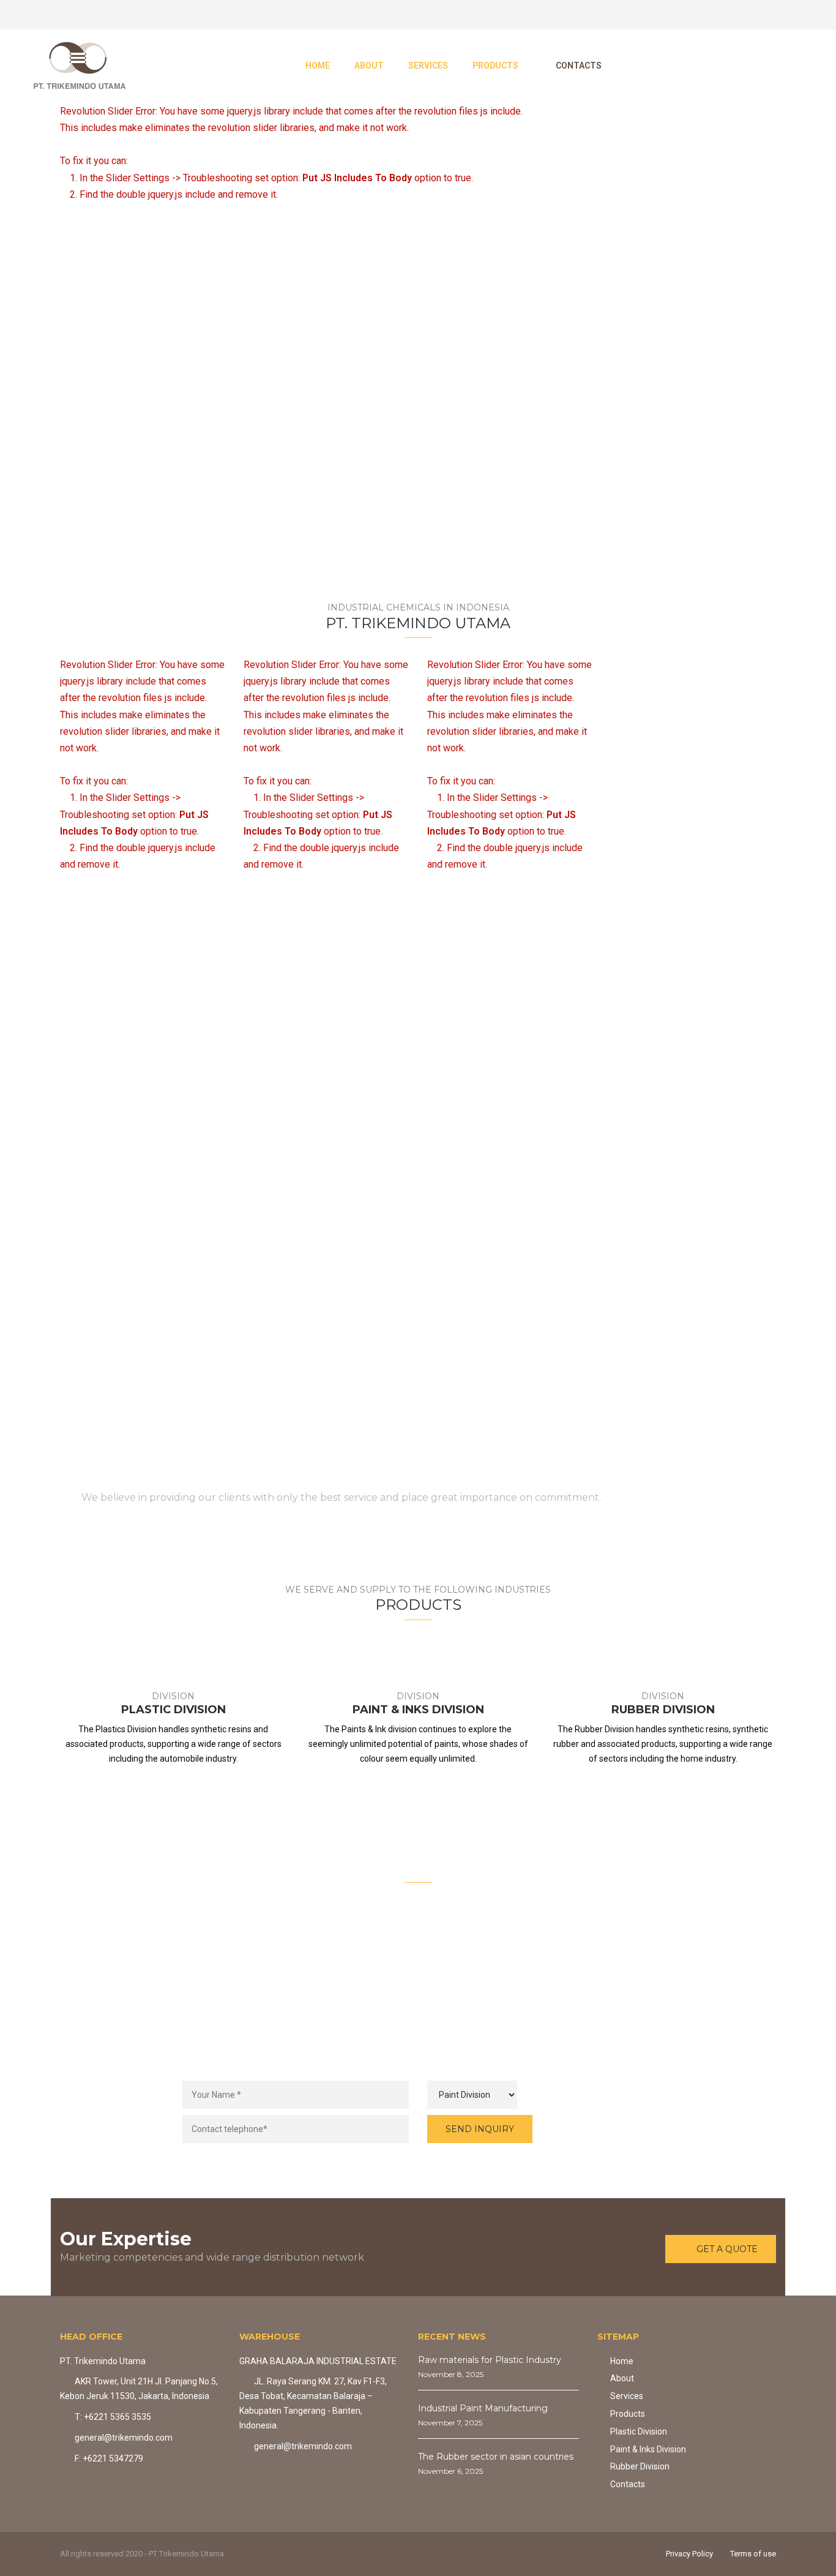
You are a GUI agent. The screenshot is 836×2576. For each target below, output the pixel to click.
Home (622, 2361)
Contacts (628, 2484)
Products (628, 2414)
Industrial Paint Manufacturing (483, 2408)
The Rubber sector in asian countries (496, 2457)
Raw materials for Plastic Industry (490, 2360)
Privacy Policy (689, 2554)
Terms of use (753, 2554)
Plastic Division (639, 2431)
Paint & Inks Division (648, 2449)
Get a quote (706, 1489)
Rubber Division (640, 2466)
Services (627, 2396)
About (622, 2378)
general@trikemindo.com (438, 2007)
